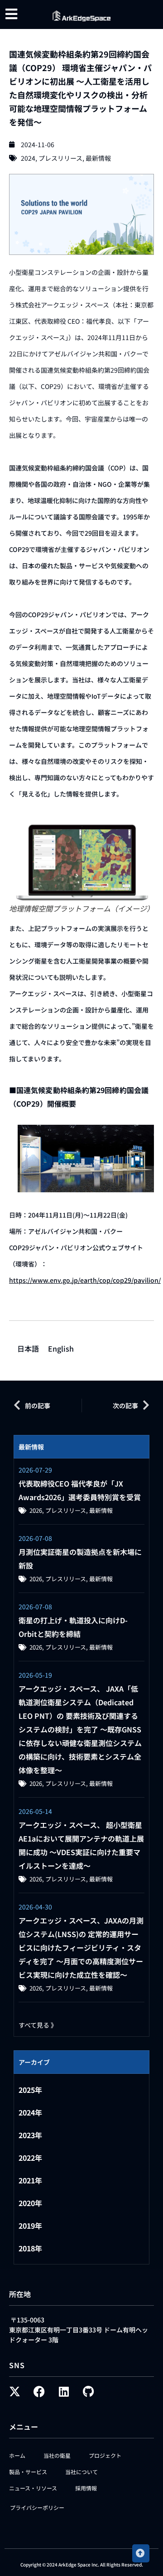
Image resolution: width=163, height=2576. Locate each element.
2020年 (30, 2203)
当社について (81, 2472)
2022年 (30, 2158)
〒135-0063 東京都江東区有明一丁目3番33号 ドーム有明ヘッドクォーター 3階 (79, 2330)
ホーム (17, 2455)
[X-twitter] (15, 2391)
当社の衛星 (57, 2455)
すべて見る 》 (38, 2025)
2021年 (30, 2180)
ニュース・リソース (33, 2488)
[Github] (88, 2391)
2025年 (30, 2090)
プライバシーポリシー (37, 2507)
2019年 (30, 2226)
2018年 (30, 2248)
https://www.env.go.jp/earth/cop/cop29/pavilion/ (85, 1280)
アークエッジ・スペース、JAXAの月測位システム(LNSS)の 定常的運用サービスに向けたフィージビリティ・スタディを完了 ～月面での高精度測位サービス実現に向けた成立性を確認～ (81, 1948)
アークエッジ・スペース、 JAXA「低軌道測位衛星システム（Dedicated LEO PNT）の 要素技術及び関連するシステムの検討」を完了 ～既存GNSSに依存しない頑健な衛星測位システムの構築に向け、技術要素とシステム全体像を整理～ (80, 1729)
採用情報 (86, 2488)
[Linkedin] (64, 2391)
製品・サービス (28, 2472)
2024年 (30, 2112)
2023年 (30, 2135)
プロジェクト (105, 2455)
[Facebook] (39, 2391)
